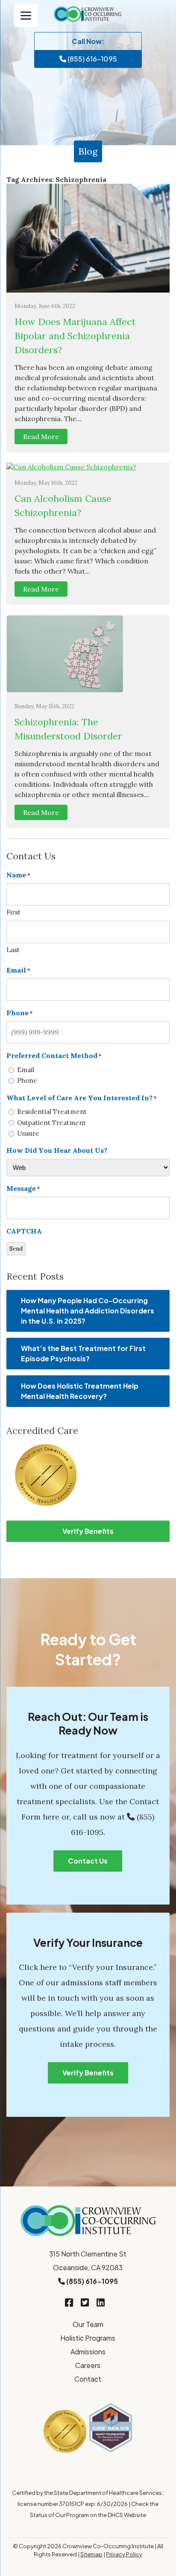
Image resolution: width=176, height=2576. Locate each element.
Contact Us (88, 1861)
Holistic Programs (88, 2338)
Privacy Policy (124, 2554)
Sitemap (91, 2554)
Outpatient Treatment (51, 1123)
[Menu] (26, 15)
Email (26, 1070)
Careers (88, 2365)
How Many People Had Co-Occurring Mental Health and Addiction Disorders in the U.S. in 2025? (88, 1311)
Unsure (28, 1133)
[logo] (88, 14)
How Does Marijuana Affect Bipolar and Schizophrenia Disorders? (75, 336)
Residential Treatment (52, 1112)
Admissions (88, 2352)
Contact (88, 2379)
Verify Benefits (88, 1531)
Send (16, 1249)
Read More (41, 437)
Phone (27, 1080)
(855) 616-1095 (92, 59)
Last (13, 950)
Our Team (88, 2324)
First (13, 912)
